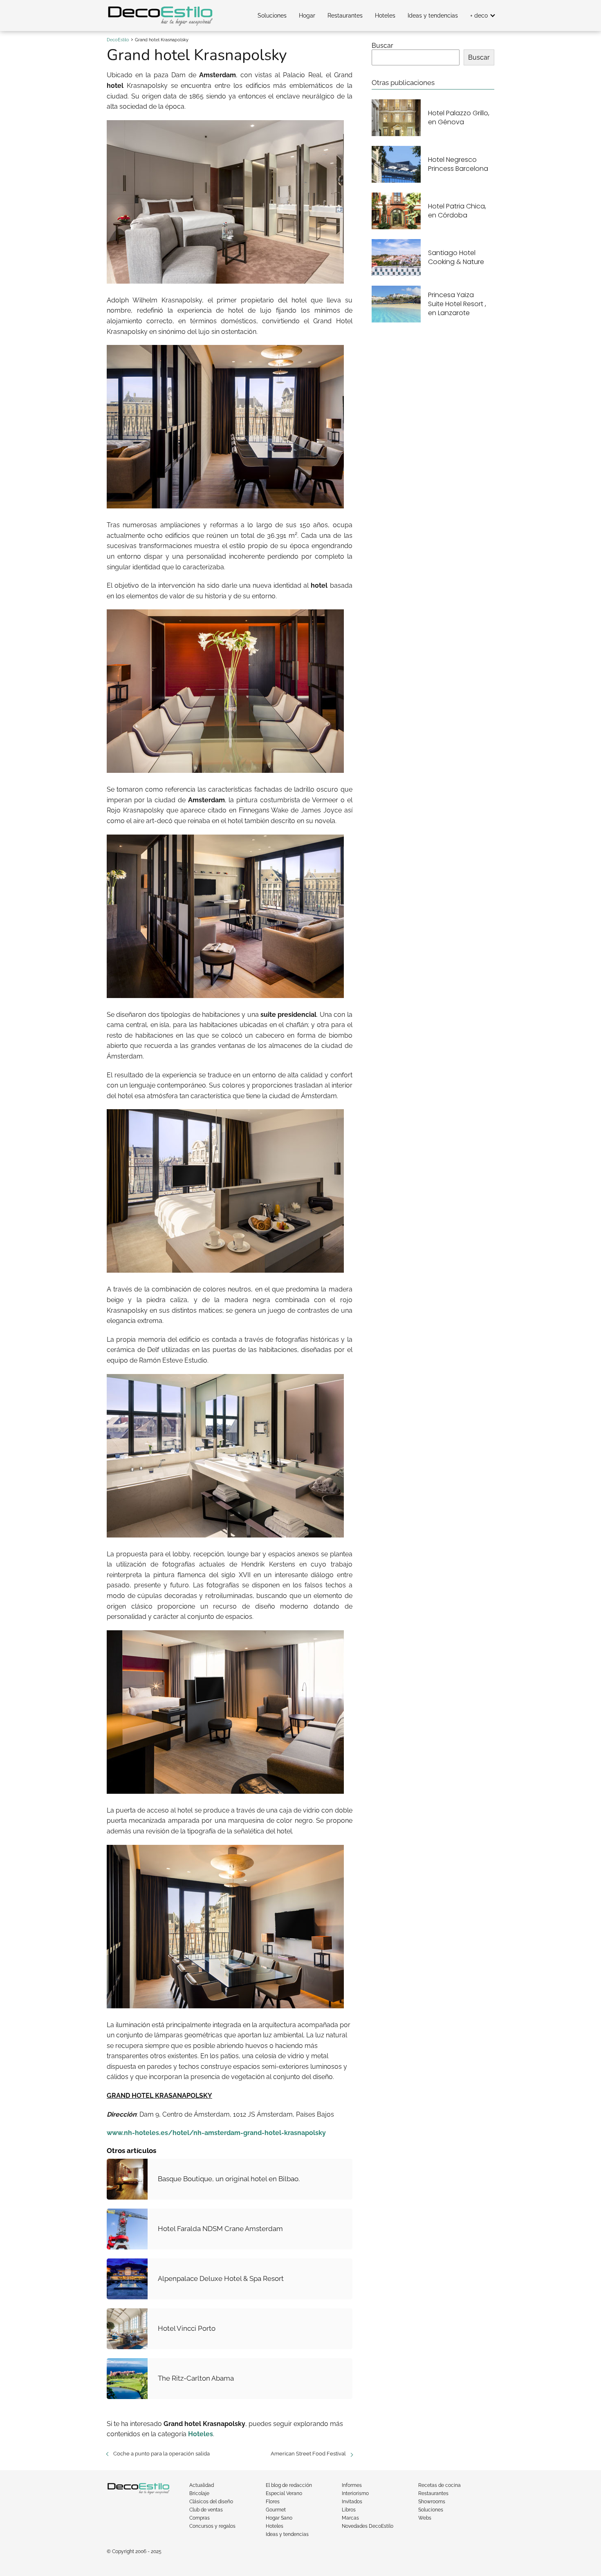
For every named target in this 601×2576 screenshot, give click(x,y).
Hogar (307, 16)
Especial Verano (284, 2493)
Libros (349, 2510)
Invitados (352, 2502)
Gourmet (276, 2510)
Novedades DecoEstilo (368, 2526)
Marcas (350, 2518)
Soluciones (272, 16)
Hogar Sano (279, 2518)
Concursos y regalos (212, 2526)
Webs (425, 2518)
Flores (273, 2502)
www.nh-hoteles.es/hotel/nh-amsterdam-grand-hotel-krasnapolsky (216, 2133)
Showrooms (432, 2502)
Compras (200, 2518)
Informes (352, 2485)
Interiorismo (355, 2493)
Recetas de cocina (440, 2485)
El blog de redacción (289, 2485)
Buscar (382, 46)
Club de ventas (206, 2510)
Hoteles (385, 16)
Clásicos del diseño (211, 2502)
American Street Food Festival (308, 2454)
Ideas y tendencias (433, 16)
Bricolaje (199, 2493)
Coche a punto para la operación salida (161, 2454)
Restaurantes (345, 16)
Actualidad (202, 2485)
